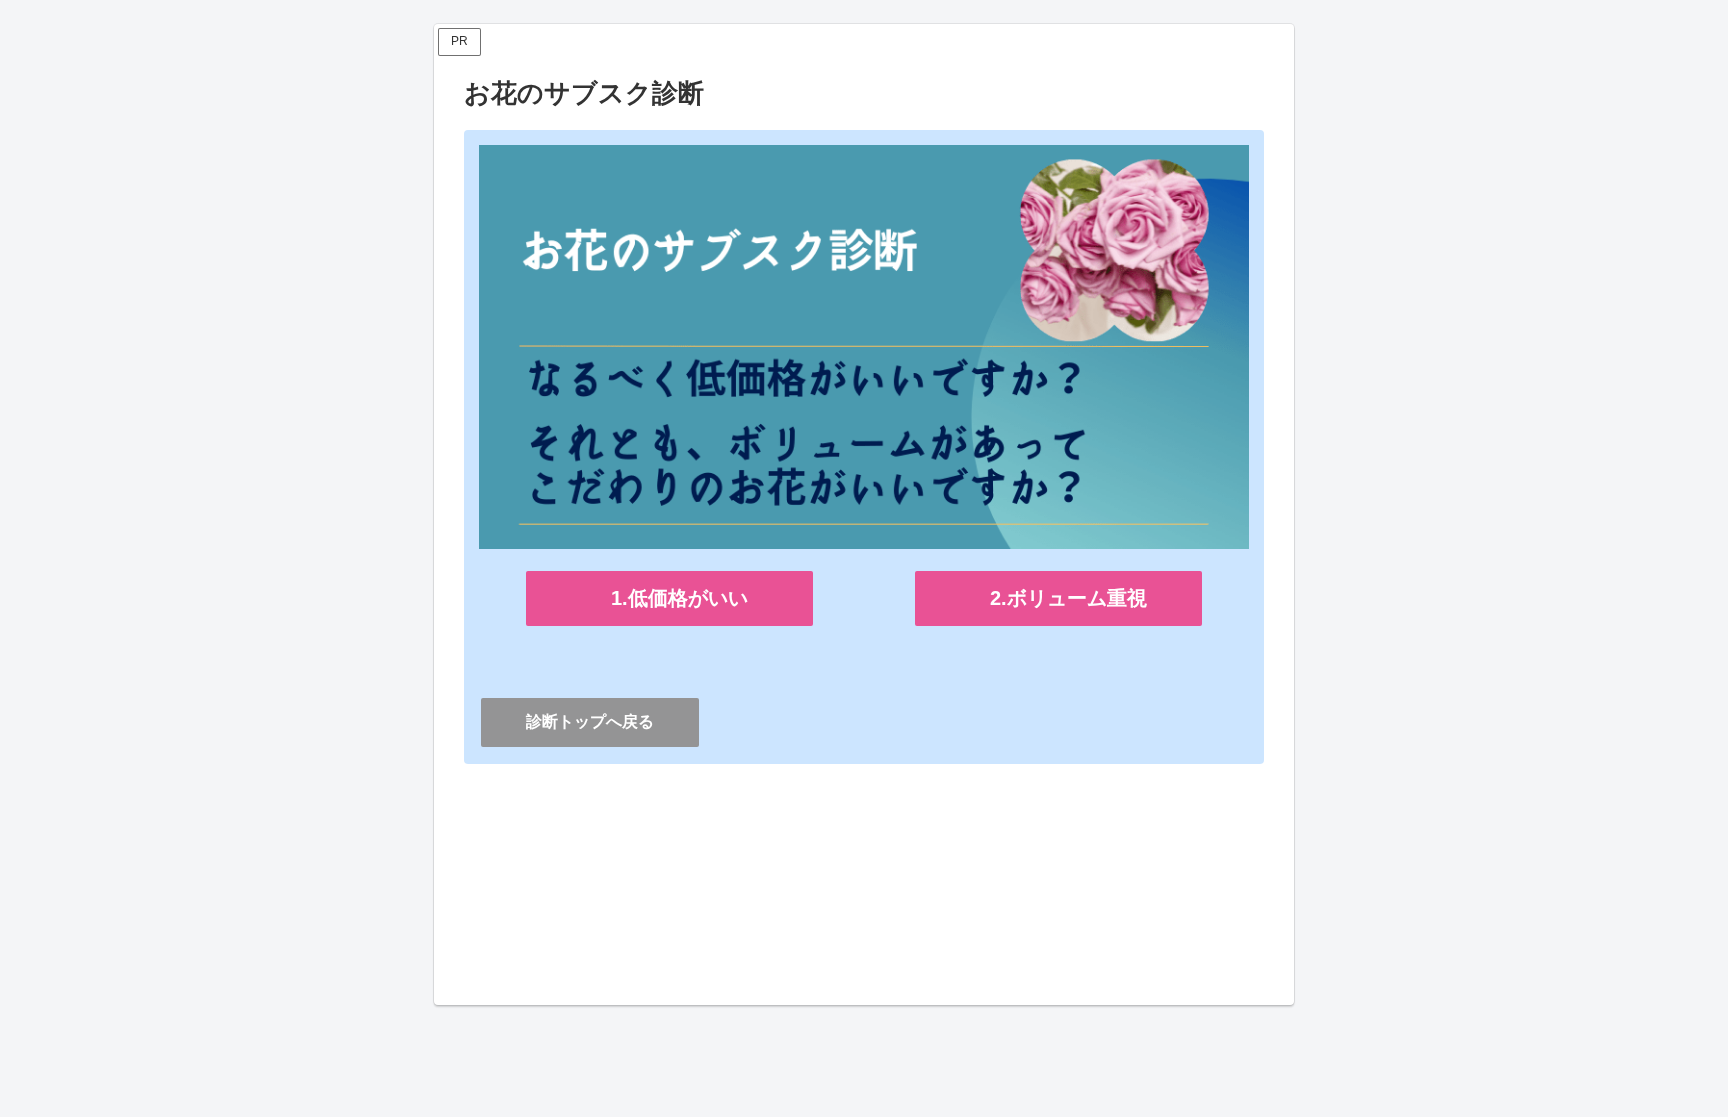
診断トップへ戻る (590, 721)
